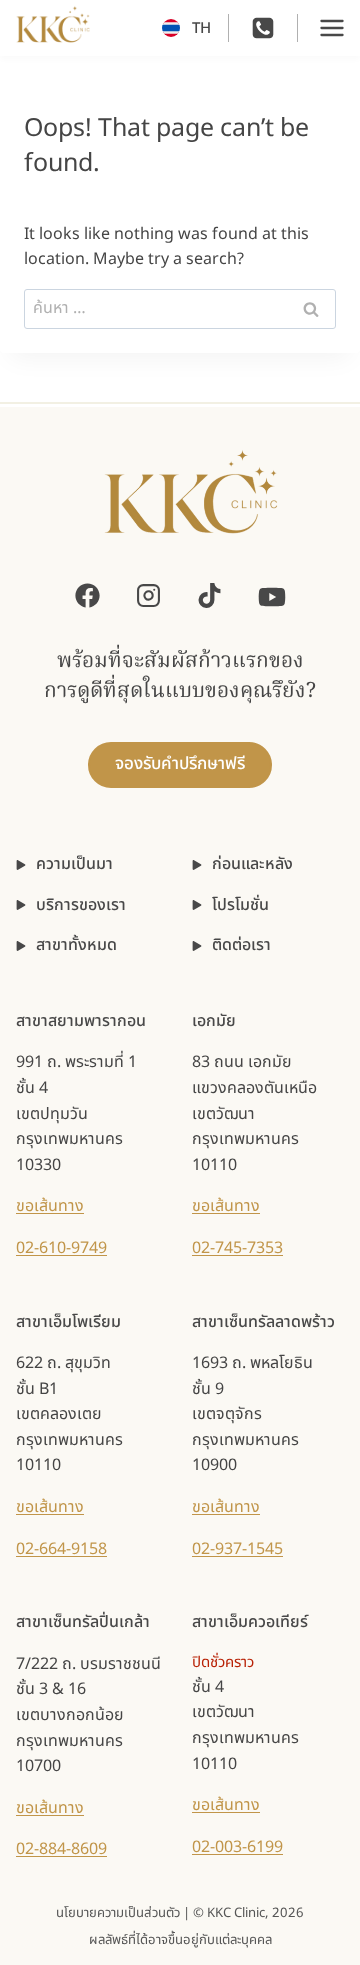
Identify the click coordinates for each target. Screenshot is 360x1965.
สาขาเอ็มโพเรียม (68, 1322)
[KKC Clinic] (191, 504)
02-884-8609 (61, 1849)
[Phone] (263, 28)
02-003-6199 (237, 1847)
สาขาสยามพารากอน (81, 1021)
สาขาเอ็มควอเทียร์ (250, 1622)
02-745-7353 (237, 1248)
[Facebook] (87, 595)
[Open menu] (332, 28)
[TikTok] (209, 595)
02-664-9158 (61, 1549)
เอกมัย (214, 1021)
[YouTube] (272, 595)
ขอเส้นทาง (50, 1206)
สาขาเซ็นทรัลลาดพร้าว (263, 1322)
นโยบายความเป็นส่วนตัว (118, 1913)
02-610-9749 (61, 1248)
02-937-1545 (237, 1549)
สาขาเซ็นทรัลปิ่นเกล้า (83, 1622)
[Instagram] (148, 595)
